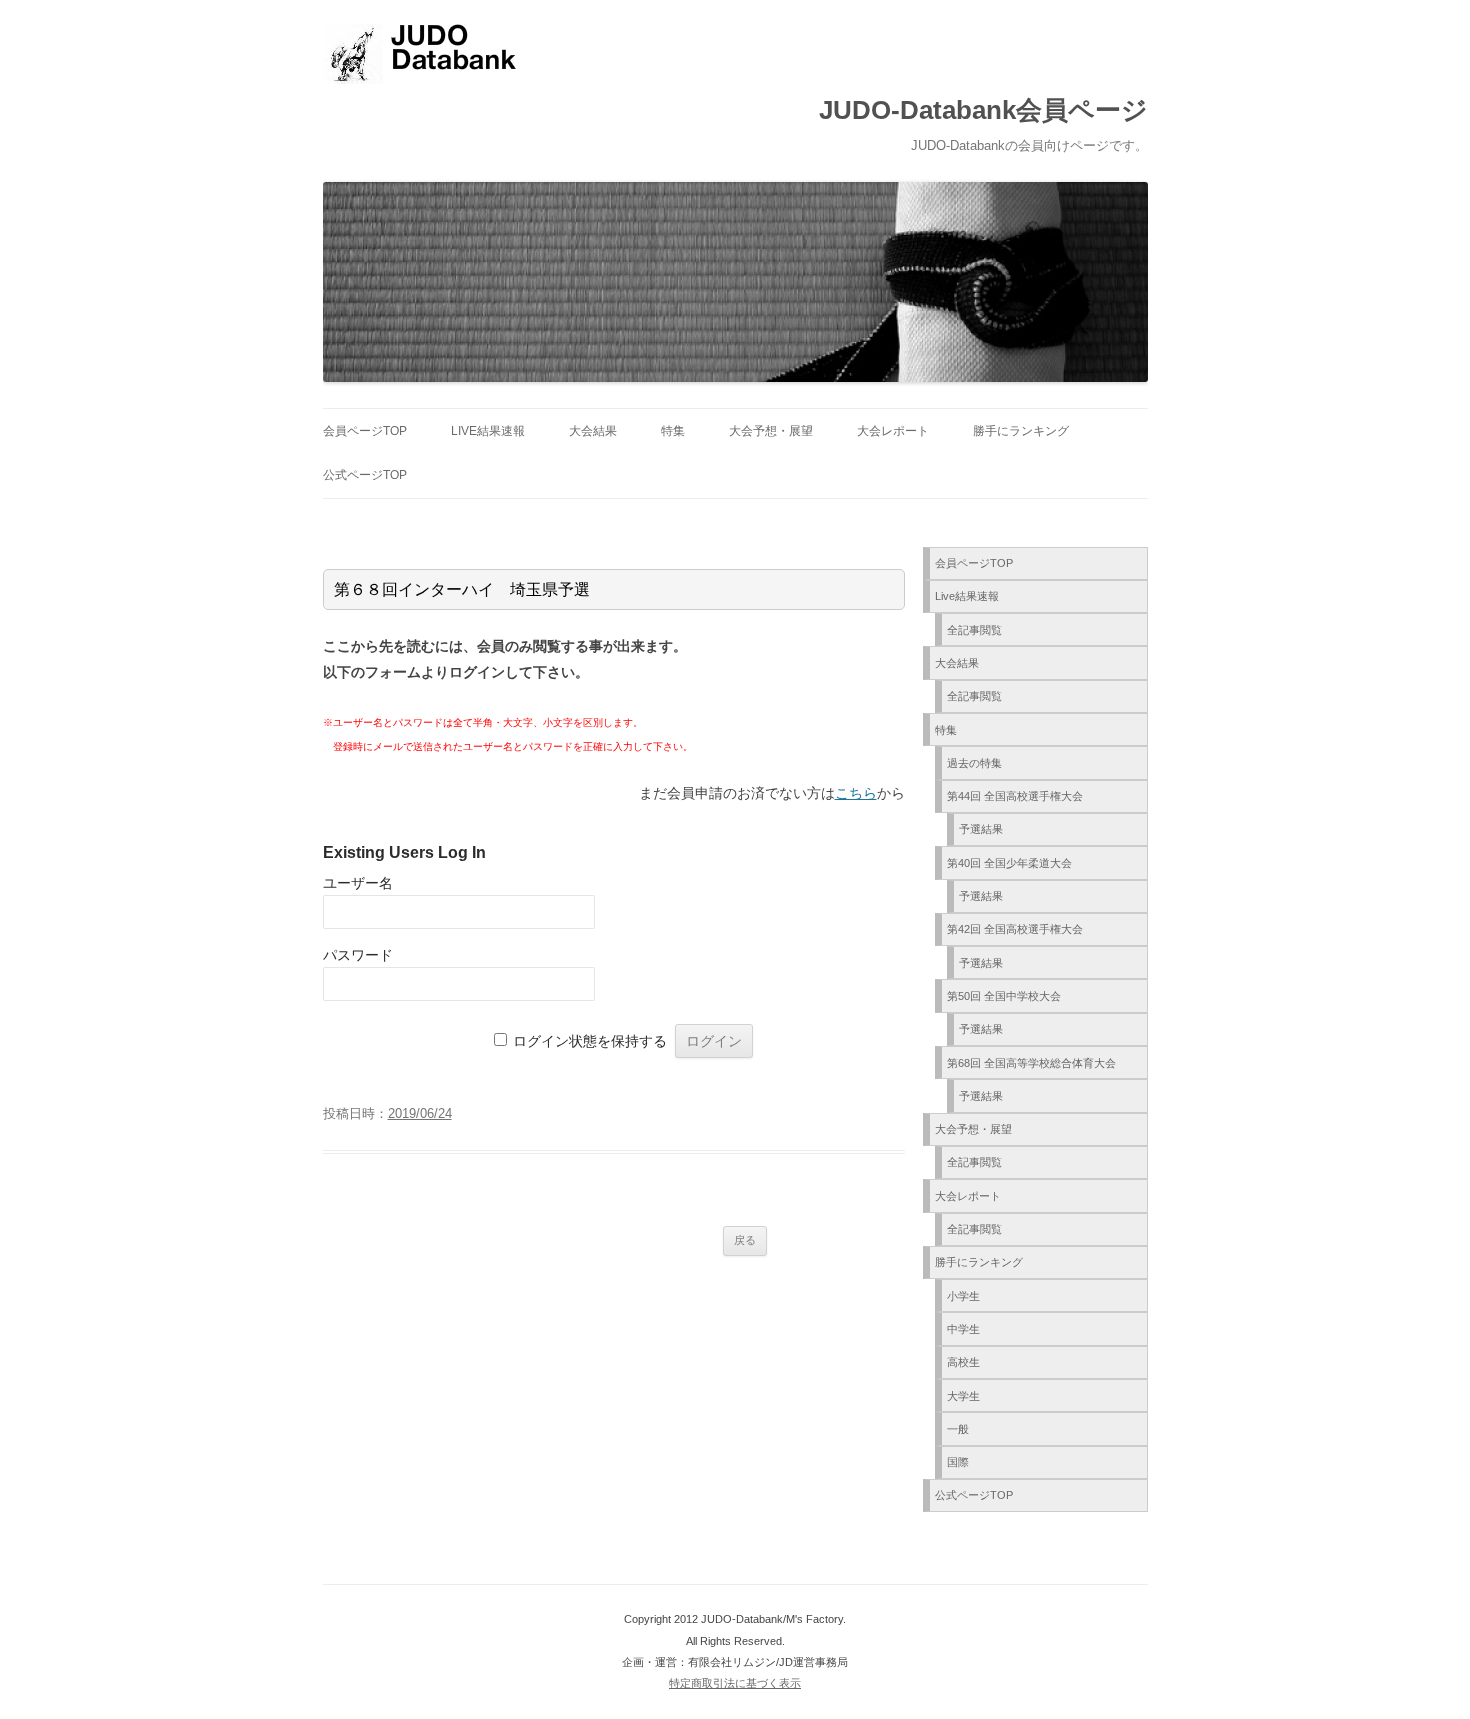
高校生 (963, 1362)
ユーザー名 (358, 883)
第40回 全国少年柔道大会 (1009, 863)
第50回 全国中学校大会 (1004, 996)
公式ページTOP (365, 475)
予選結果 (981, 829)
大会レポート (893, 431)
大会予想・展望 (771, 431)
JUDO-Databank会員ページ (983, 110)
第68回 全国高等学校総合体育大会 (1031, 1063)
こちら (856, 793)
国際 (958, 1462)
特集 (673, 431)
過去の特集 (974, 763)
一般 (958, 1429)
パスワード (358, 955)
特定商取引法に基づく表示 (735, 1683)
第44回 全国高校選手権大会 (1015, 796)
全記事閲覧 (974, 630)
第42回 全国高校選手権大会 (1015, 929)
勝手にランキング (1021, 431)
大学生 (963, 1396)
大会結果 (593, 431)
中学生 (963, 1329)
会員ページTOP (365, 431)
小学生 (963, 1296)
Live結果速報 (488, 431)
